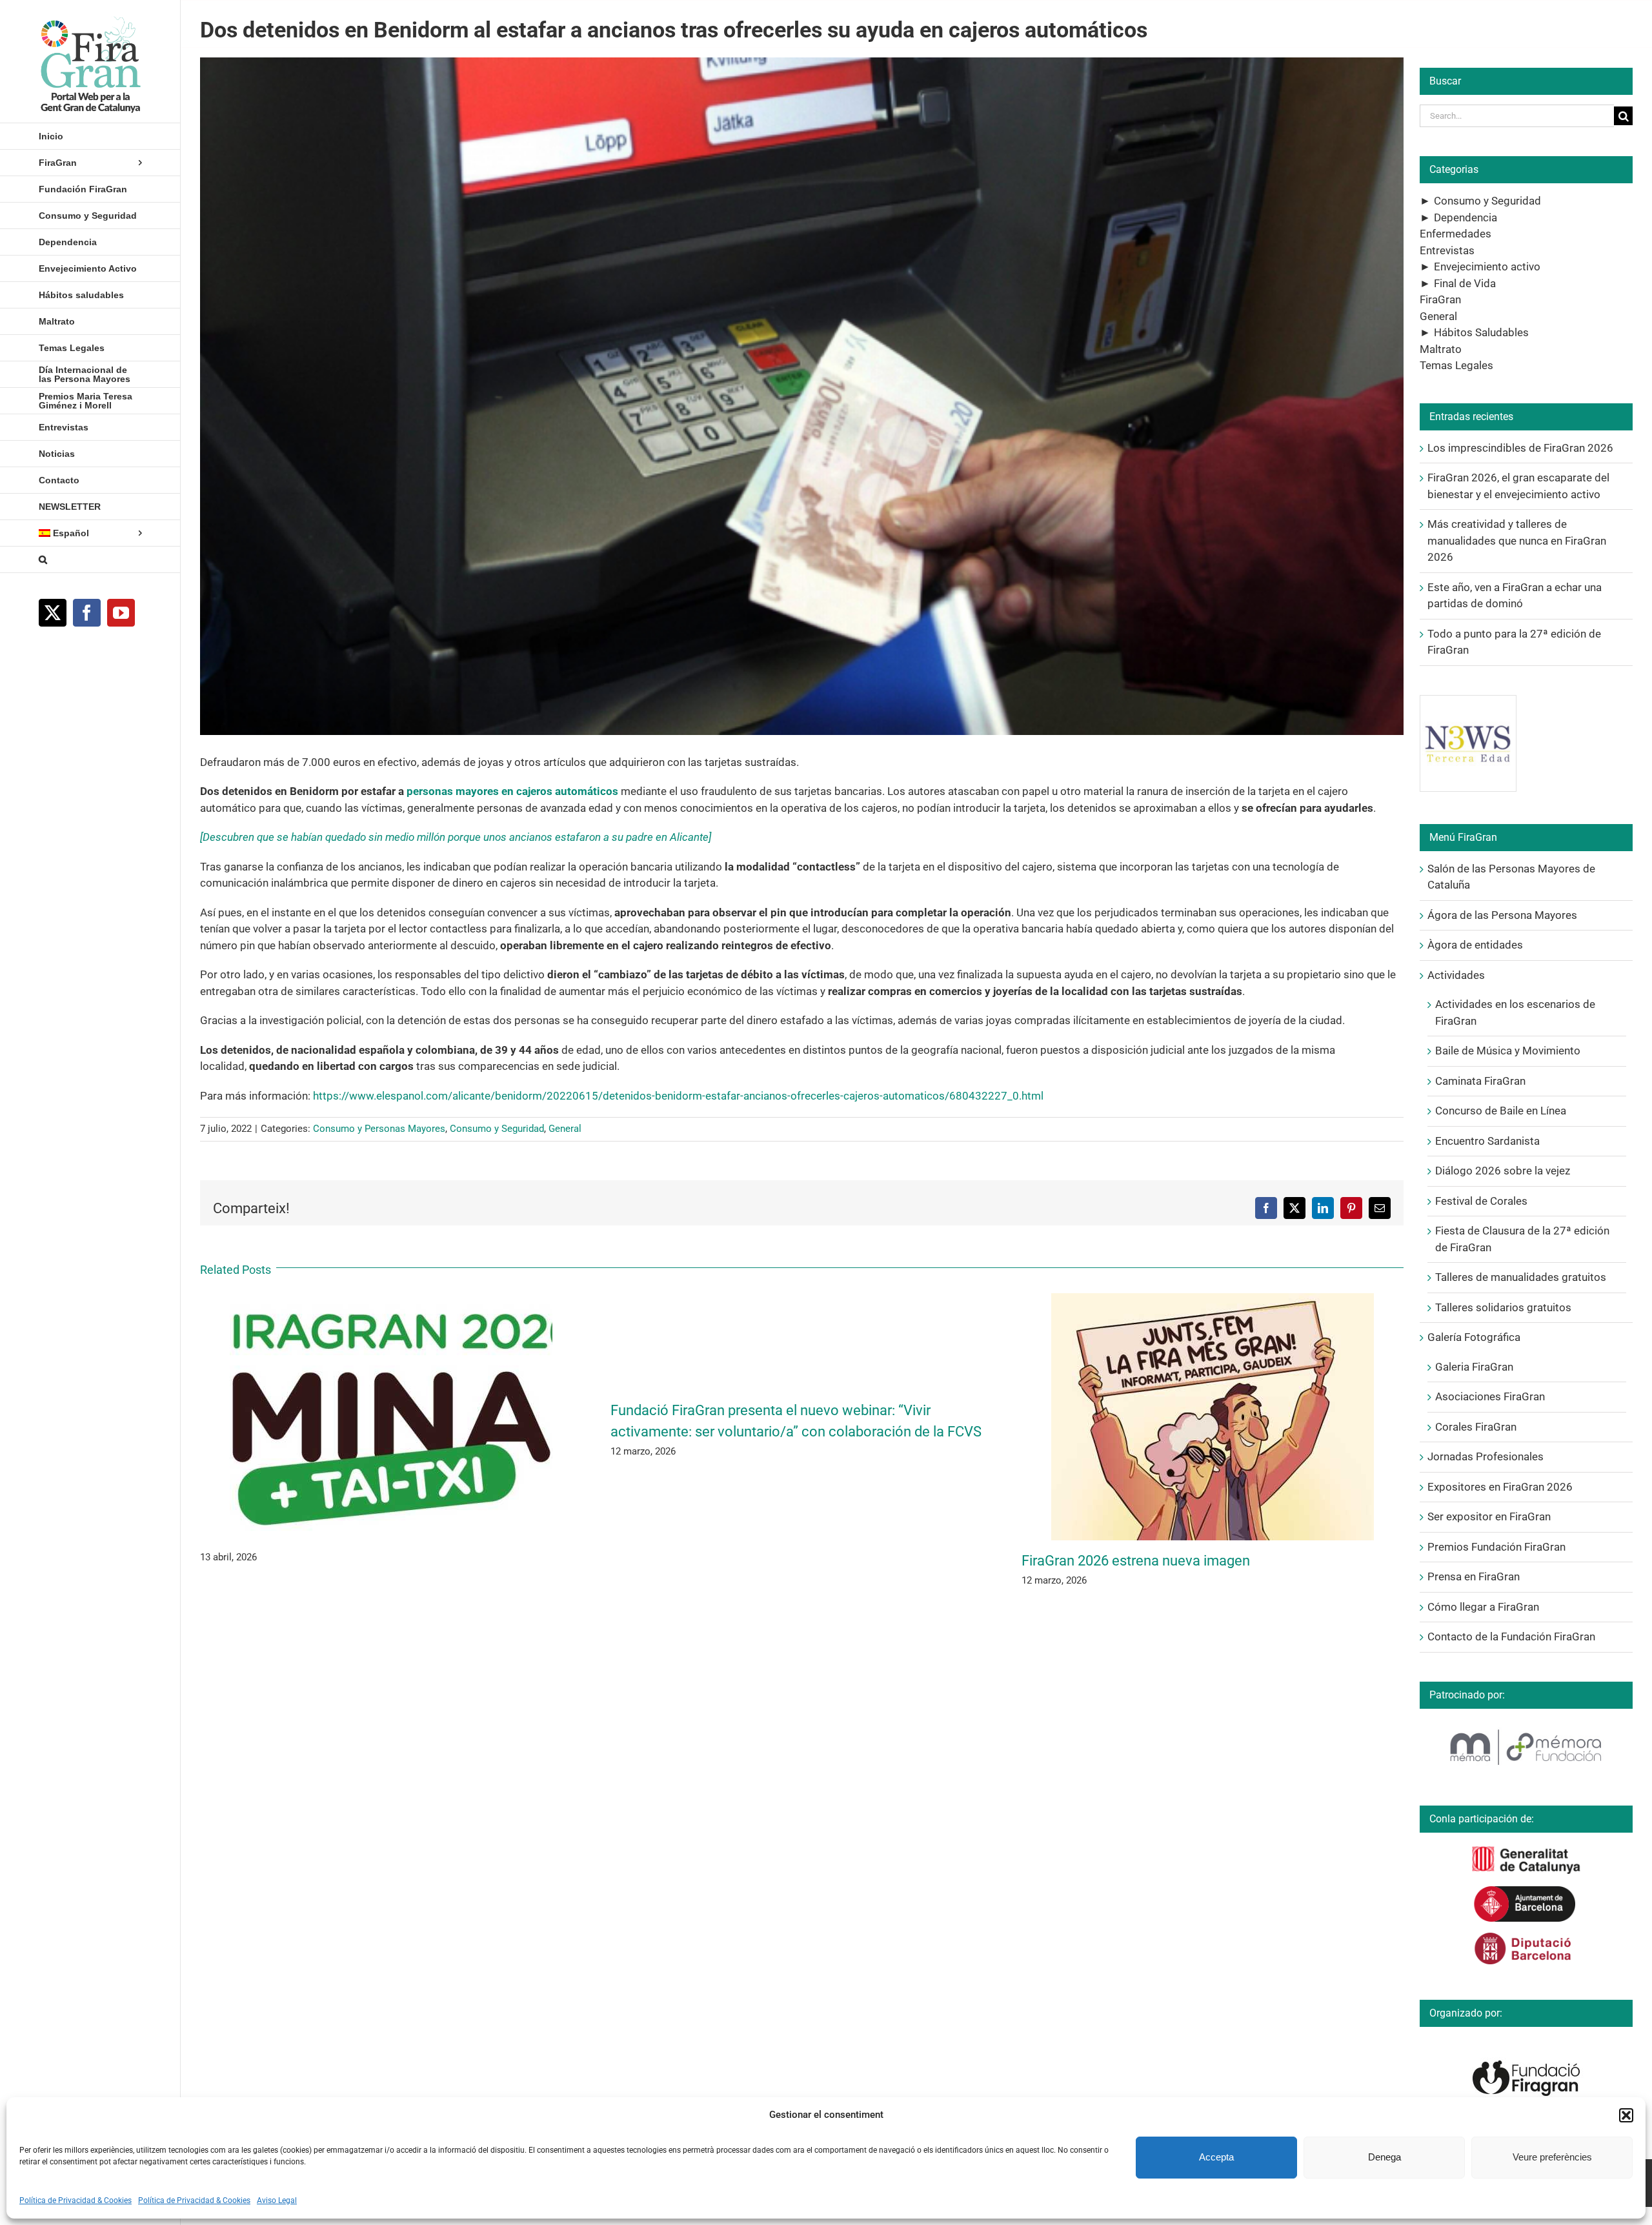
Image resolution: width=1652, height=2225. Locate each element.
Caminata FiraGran (1480, 1081)
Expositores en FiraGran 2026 (1500, 1487)
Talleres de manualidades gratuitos (1521, 1277)
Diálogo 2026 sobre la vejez (1503, 1171)
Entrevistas (1447, 250)
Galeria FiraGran (1474, 1367)
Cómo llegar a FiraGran (1483, 1607)
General (565, 1129)
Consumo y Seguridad (497, 1129)
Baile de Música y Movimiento (1508, 1051)
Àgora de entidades (1475, 945)
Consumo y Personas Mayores (379, 1129)
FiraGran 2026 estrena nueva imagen (1136, 1561)
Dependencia (1466, 217)
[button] (1626, 2115)
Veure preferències (1552, 2157)
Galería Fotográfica (1474, 1337)
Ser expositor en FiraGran (1489, 1516)
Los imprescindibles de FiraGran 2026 (1520, 448)
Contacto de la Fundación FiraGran (1511, 1636)
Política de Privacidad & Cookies (76, 2200)
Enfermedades (1456, 234)
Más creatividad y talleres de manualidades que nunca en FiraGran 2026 (1517, 540)
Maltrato (1441, 349)
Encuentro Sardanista (1487, 1141)
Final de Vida (1465, 283)
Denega (1385, 2157)
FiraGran (1440, 299)
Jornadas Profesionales (1486, 1456)
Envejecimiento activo (1487, 267)
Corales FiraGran (1476, 1427)
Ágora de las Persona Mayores (1502, 915)
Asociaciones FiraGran (1490, 1396)
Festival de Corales (1481, 1201)
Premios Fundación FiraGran (1496, 1547)
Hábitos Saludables (1481, 332)
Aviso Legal (277, 2200)
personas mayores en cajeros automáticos (512, 791)
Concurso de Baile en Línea (1501, 1111)
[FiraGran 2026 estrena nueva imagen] (1213, 1300)
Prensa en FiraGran (1474, 1576)
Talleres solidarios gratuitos (1503, 1307)
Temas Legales (1456, 365)
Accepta (1216, 2157)
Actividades (1456, 975)
